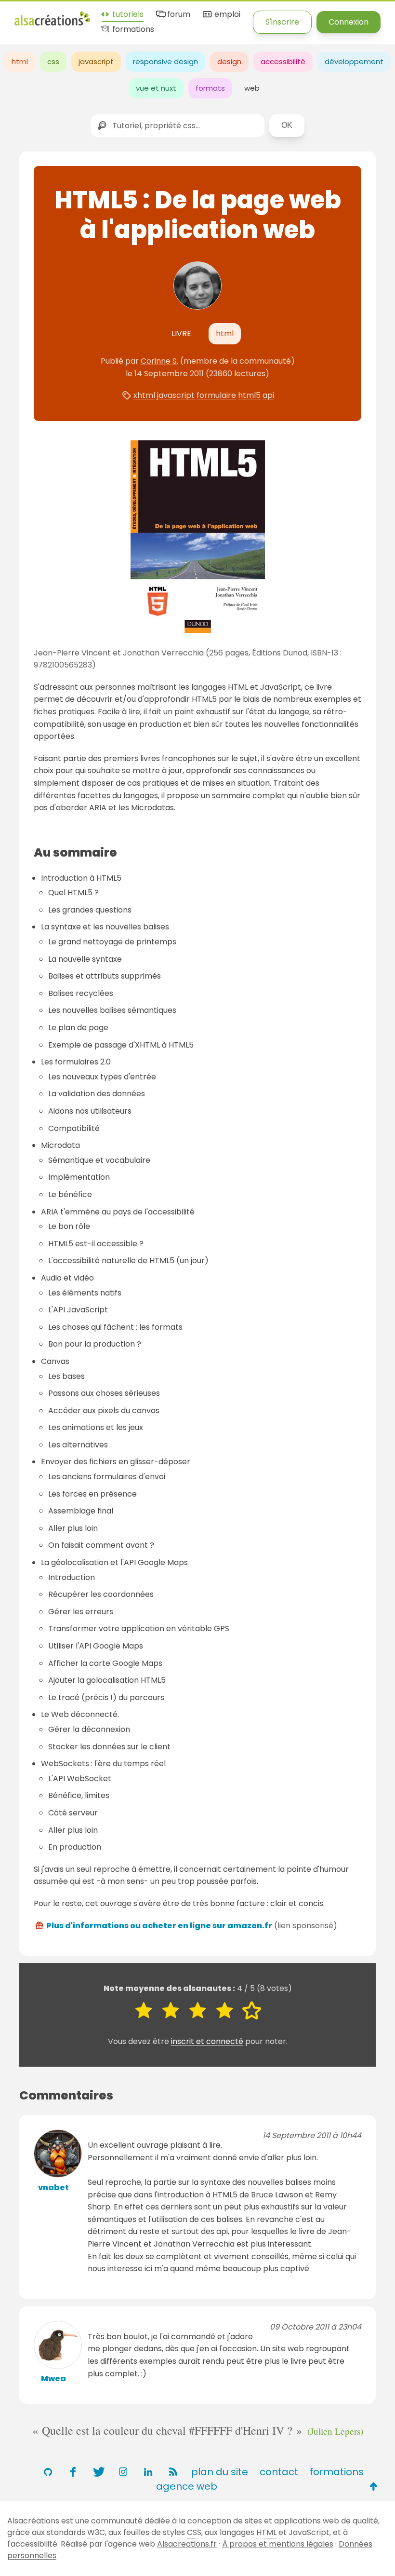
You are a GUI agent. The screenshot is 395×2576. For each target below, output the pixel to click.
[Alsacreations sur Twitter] (98, 2472)
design (229, 61)
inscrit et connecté (207, 2041)
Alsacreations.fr (187, 2544)
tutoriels (127, 15)
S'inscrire (282, 22)
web (252, 88)
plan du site (220, 2472)
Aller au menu (40, 16)
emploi (226, 15)
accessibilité (283, 61)
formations (132, 30)
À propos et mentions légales (278, 2544)
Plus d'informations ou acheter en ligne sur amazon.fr (159, 1926)
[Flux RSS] (173, 2472)
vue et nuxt (156, 88)
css (53, 61)
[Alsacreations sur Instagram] (123, 2472)
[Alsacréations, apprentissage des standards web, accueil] (52, 24)
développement (354, 61)
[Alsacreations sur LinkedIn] (148, 2472)
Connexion (349, 22)
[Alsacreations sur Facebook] (73, 2472)
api (268, 395)
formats (210, 88)
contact (279, 2472)
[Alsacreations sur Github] (48, 2472)
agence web (187, 2486)
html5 (249, 395)
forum (178, 15)
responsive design (165, 61)
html (20, 61)
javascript (96, 61)
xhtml (144, 395)
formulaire (216, 395)
